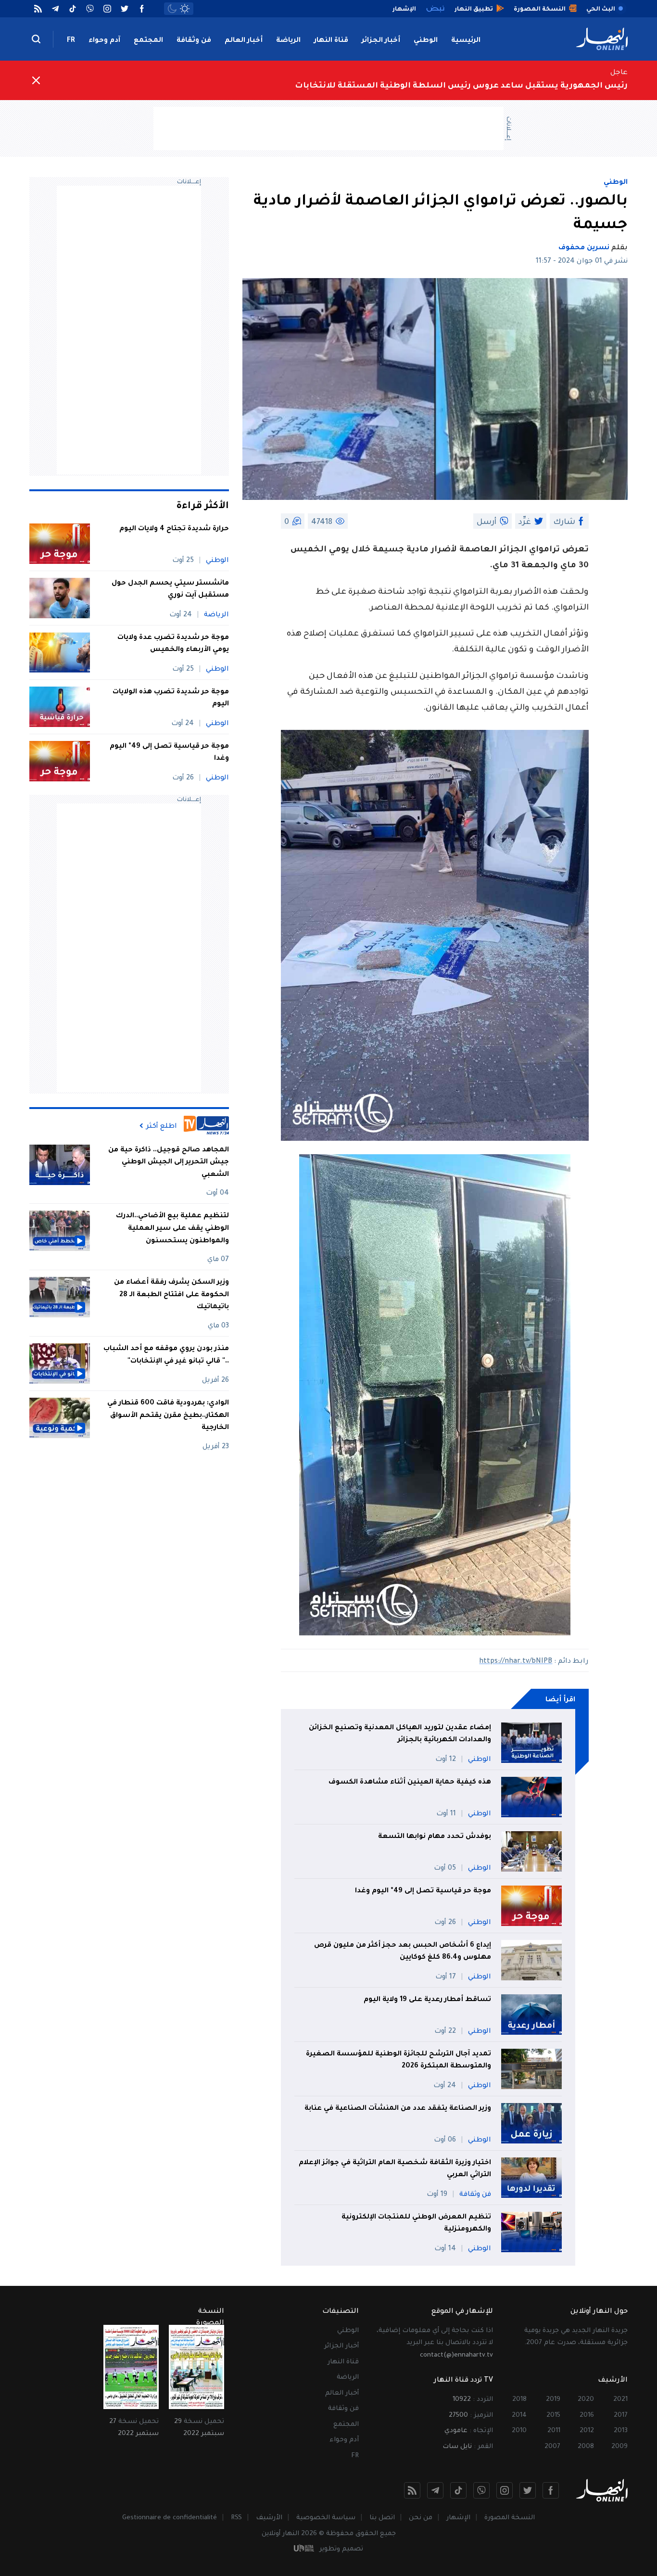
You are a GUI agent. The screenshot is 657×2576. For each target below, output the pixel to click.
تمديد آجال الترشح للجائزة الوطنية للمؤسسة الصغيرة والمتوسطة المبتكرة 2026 (398, 2061)
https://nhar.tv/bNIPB (516, 1662)
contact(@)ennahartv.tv (456, 2355)
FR (71, 41)
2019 (553, 2400)
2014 (519, 2416)
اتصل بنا (382, 2518)
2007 (552, 2447)
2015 (553, 2416)
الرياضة (288, 41)
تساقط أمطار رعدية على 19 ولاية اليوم (427, 2000)
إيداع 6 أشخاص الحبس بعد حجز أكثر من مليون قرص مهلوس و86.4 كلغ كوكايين (403, 1952)
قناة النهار (331, 41)
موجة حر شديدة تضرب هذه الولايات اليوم (171, 699)
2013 (621, 2431)
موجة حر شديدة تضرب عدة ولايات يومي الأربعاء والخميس (173, 644)
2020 (586, 2400)
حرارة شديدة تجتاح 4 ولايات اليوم (174, 529)
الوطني (426, 41)
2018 (519, 2400)
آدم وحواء (104, 41)
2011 (554, 2431)
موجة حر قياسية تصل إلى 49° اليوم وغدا (423, 1891)
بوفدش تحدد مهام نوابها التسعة (435, 1837)
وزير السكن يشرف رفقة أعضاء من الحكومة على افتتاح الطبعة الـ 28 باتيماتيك (171, 1295)
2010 (519, 2431)
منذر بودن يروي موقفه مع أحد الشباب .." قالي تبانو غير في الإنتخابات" (166, 1355)
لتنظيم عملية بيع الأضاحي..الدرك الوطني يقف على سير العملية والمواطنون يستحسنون (172, 1229)
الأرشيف (269, 2518)
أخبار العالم (244, 41)
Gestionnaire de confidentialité (170, 2518)
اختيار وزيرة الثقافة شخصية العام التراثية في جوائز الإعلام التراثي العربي (395, 2169)
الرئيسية (466, 41)
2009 (619, 2447)
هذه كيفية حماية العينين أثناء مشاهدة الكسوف (410, 1783)
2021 (620, 2400)
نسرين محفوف (584, 248)
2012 (587, 2431)
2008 (586, 2447)
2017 (621, 2416)
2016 (587, 2416)
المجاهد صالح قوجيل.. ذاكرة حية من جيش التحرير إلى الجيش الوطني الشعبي (169, 1162)
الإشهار (458, 2518)
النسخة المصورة (510, 2518)
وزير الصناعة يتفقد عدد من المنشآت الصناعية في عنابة (398, 2109)
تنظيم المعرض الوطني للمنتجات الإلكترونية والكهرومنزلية (416, 2224)
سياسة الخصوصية (326, 2518)
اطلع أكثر (162, 1126)
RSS (236, 2518)
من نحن (421, 2518)
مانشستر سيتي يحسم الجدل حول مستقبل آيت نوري (170, 590)
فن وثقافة (194, 41)
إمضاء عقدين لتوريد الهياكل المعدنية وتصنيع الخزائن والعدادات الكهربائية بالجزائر (400, 1734)
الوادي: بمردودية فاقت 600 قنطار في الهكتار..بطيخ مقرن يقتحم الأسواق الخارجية (168, 1415)
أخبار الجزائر (381, 41)
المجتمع (148, 41)
